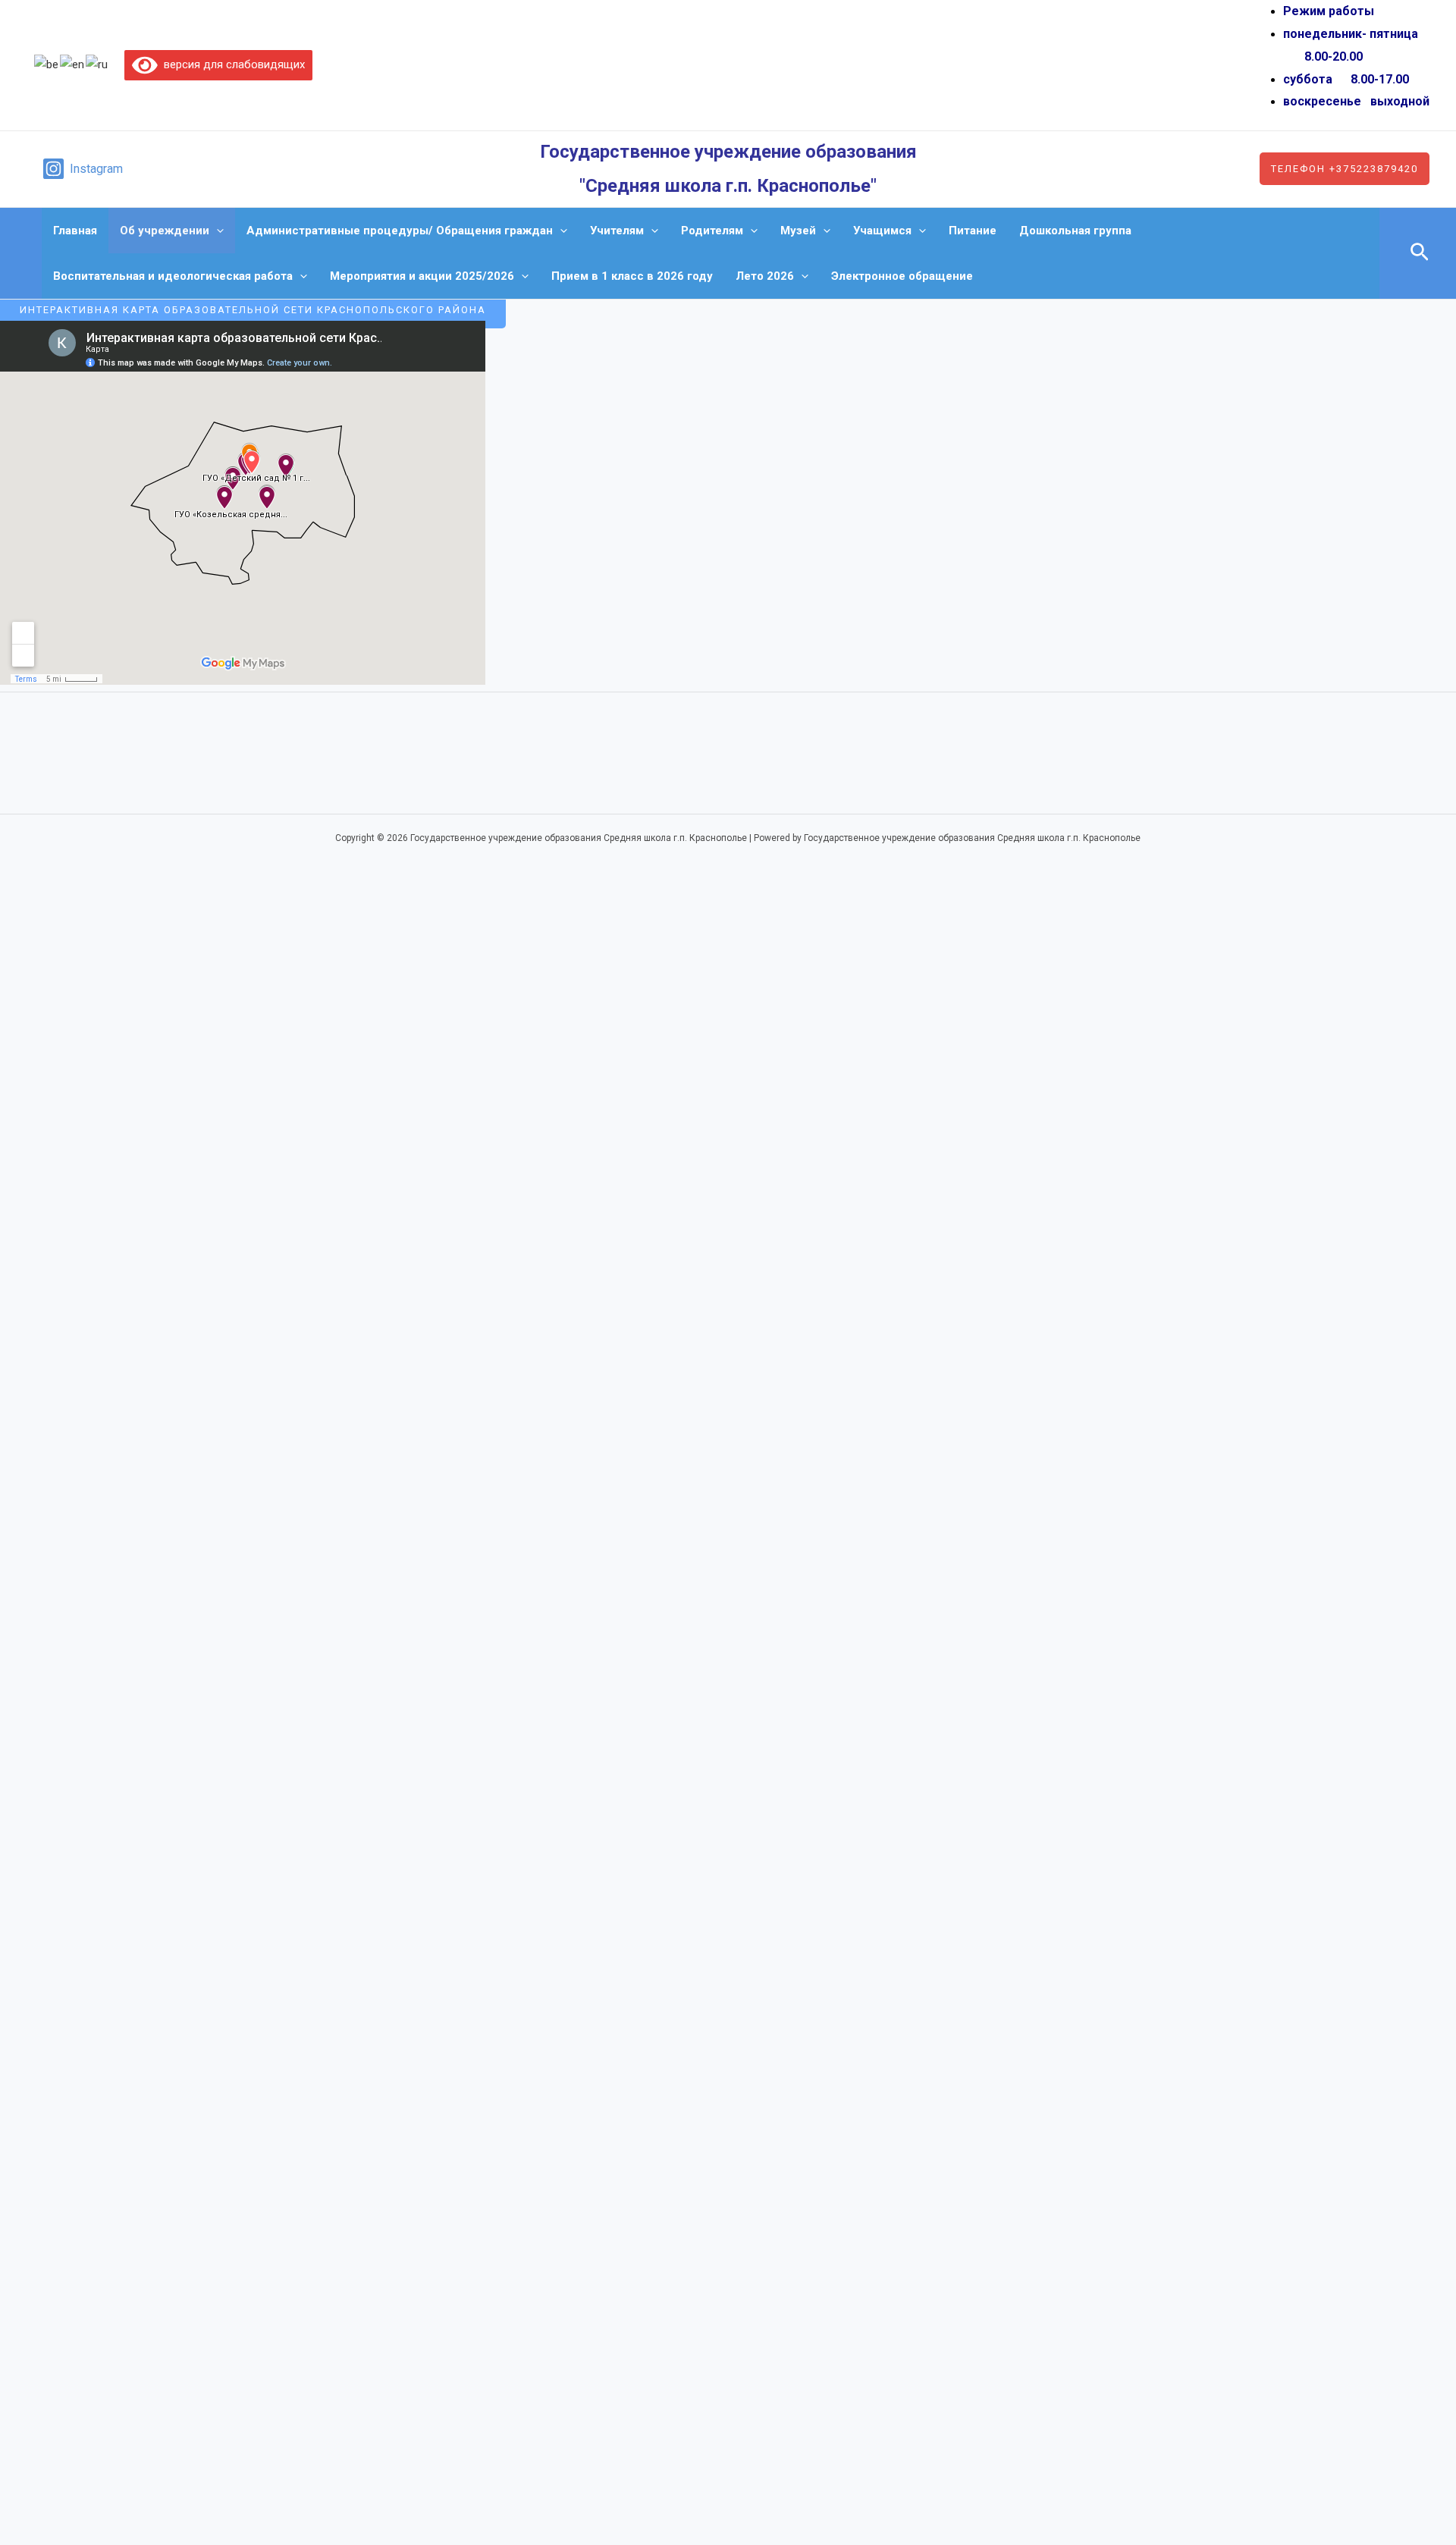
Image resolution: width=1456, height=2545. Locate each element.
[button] (1345, 169)
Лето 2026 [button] (765, 276)
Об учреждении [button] (165, 231)
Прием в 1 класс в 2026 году (632, 276)
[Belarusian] (47, 64)
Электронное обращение (902, 276)
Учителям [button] (617, 231)
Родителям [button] (712, 231)
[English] (73, 64)
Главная (75, 231)
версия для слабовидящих (231, 64)
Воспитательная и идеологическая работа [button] (173, 276)
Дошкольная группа (1075, 231)
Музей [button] (798, 231)
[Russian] (97, 64)
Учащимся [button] (882, 231)
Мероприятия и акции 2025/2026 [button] (422, 276)
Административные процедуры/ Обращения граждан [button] (400, 231)
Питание (973, 231)
